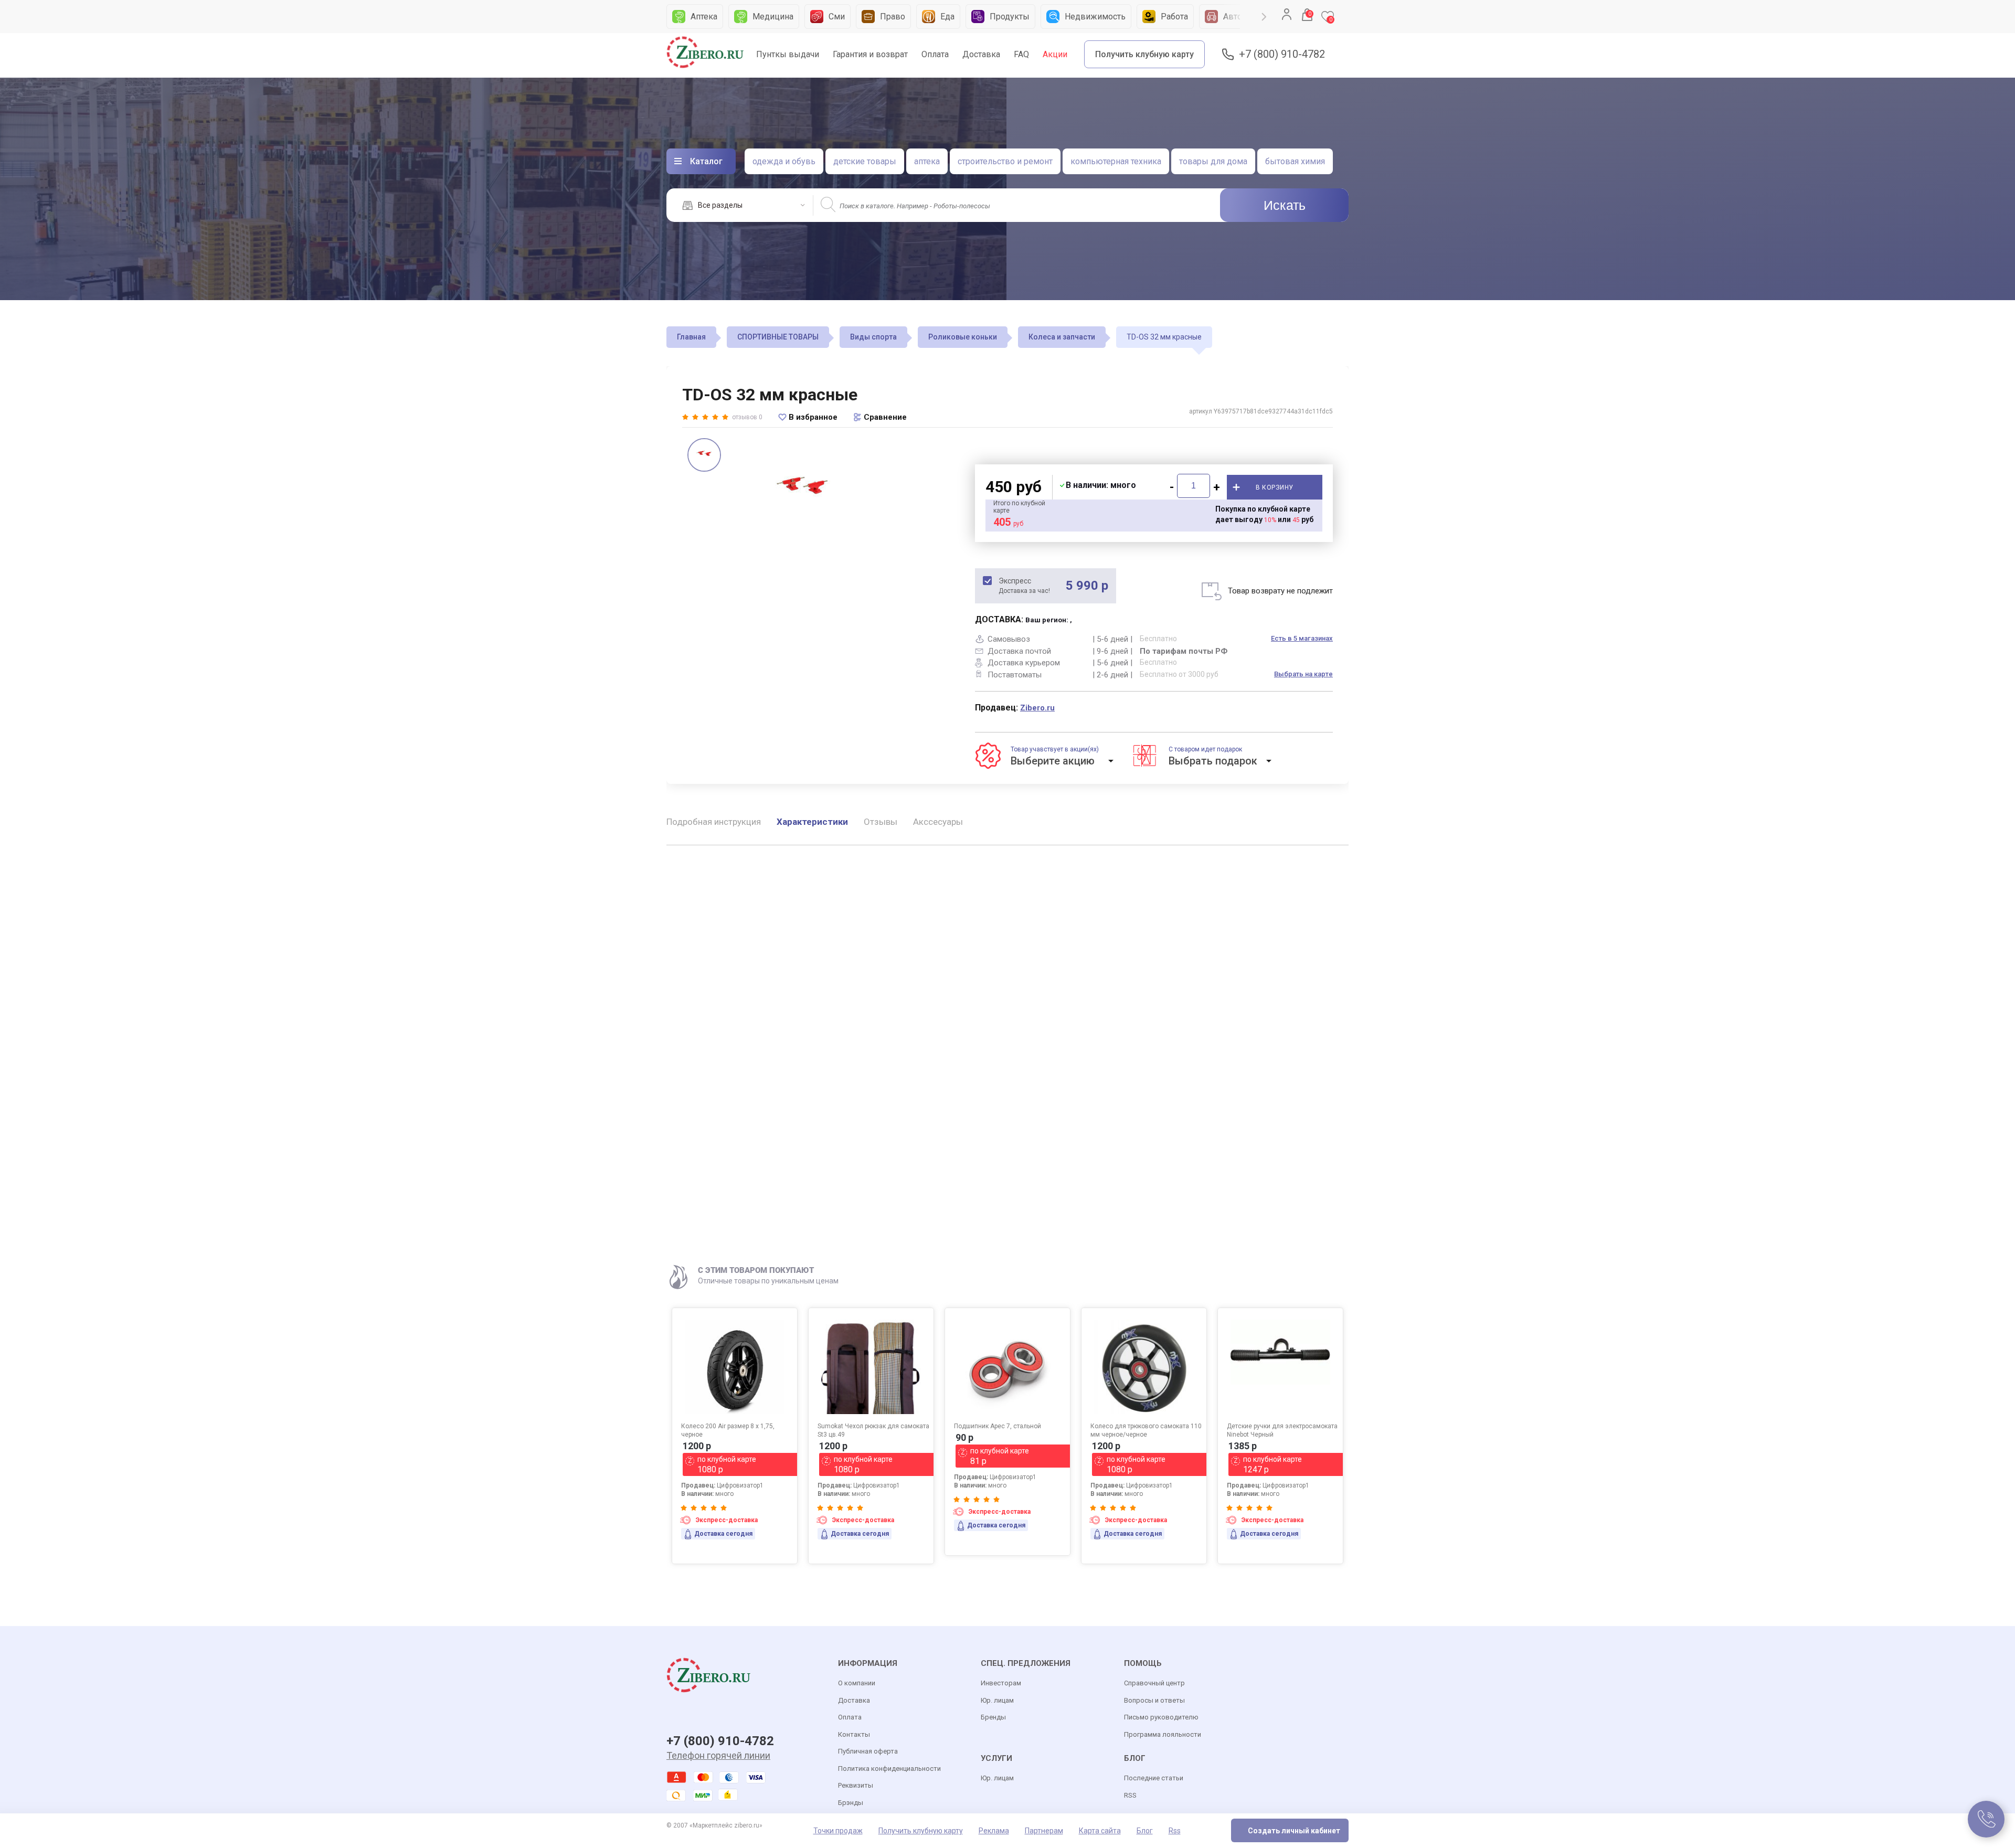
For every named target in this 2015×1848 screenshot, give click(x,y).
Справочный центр (1154, 1683)
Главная (691, 337)
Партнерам (1044, 1831)
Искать (1285, 205)
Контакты (854, 1734)
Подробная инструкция (714, 822)
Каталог (706, 161)
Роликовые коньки (963, 337)
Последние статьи (1154, 1778)
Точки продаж (838, 1831)
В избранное (813, 417)
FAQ (1021, 54)
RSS (1130, 1795)
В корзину (1275, 487)
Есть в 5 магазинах (1302, 638)
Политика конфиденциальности (889, 1769)
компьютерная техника (1116, 161)
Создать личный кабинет (1294, 1831)
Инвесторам (1001, 1683)
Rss (1175, 1831)
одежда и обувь (784, 161)
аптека (927, 161)
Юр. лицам (997, 1700)
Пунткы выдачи (788, 54)
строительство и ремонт (1005, 161)
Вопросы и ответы (1154, 1700)
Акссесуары (938, 822)
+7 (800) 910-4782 (1282, 54)
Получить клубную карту (1144, 54)
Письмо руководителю (1161, 1717)
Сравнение (885, 417)
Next (1264, 17)
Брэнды (851, 1803)
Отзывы (881, 822)
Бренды (993, 1717)
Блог (1145, 1831)
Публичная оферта (868, 1751)
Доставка (981, 54)
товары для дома (1213, 161)
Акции (1055, 54)
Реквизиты (856, 1785)
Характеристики (812, 822)
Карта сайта (1100, 1831)
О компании (857, 1683)
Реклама (994, 1831)
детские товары (865, 161)
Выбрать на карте (1303, 674)
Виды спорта (873, 337)
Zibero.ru (1037, 708)
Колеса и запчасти (1062, 337)
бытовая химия (1295, 161)
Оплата (935, 54)
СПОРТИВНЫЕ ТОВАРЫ (778, 337)
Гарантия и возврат (870, 54)
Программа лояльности (1163, 1734)
